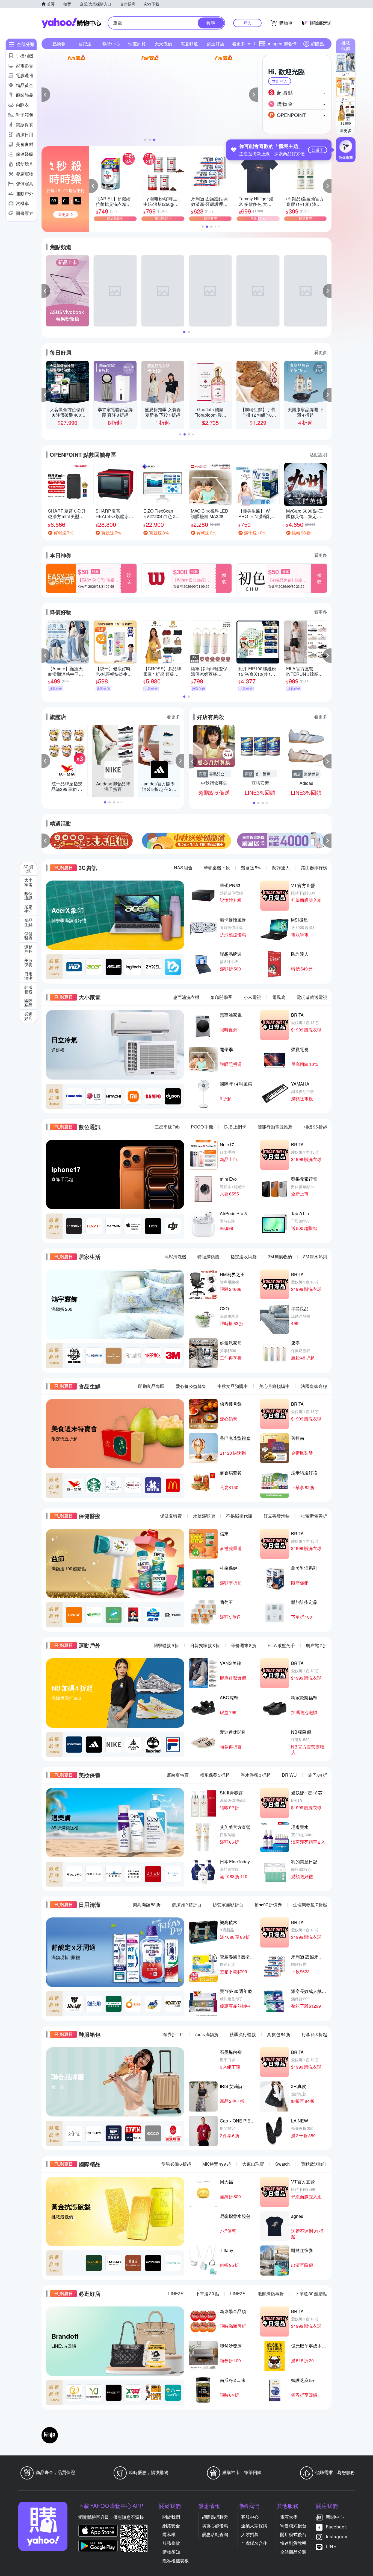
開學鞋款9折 (166, 1645)
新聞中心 (335, 2517)
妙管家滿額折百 (228, 1904)
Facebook (336, 2527)
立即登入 (280, 81)
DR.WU (289, 1775)
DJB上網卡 (235, 1127)
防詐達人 (281, 868)
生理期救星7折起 (310, 1904)
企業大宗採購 (254, 2526)
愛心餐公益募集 (191, 1386)
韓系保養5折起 (215, 1775)
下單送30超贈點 (311, 2293)
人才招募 (250, 2534)
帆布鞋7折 (317, 1645)
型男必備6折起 (176, 2164)
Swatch (282, 2164)
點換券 (59, 44)
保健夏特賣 (171, 1516)
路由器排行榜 (314, 868)
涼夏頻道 (189, 44)
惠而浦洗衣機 (186, 997)
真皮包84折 (279, 2034)
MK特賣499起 (217, 2164)
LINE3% (176, 2293)
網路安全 (171, 2526)
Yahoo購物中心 (71, 23)
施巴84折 (318, 1775)
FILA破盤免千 (281, 1645)
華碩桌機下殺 (217, 868)
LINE (331, 2546)
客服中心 (250, 2517)
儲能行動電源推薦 (275, 1127)
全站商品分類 (293, 2552)
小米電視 (252, 997)
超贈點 (317, 44)
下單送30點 (207, 2293)
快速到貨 (137, 44)
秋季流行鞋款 (243, 2034)
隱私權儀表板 (176, 2561)
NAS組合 (183, 868)
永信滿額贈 (204, 1516)
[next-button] (327, 841)
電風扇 (279, 997)
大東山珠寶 (253, 2164)
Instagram (337, 2536)
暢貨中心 (111, 44)
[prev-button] (46, 841)
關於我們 (171, 2517)
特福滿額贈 (208, 1257)
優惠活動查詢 (215, 2534)
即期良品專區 (151, 1386)
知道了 (318, 150)
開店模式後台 (293, 2534)
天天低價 (163, 44)
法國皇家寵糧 (314, 1386)
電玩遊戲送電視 (312, 997)
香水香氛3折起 (256, 1775)
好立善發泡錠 (277, 1516)
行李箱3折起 (314, 2034)
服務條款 (171, 2543)
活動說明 (318, 454)
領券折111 (174, 2034)
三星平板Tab (167, 1127)
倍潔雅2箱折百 (187, 1904)
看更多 (346, 130)
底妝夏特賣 (178, 1775)
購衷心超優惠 (215, 2526)
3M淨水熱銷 (315, 1257)
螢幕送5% (251, 868)
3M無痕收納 (280, 1257)
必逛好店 (215, 44)
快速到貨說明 (293, 2543)
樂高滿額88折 (147, 1904)
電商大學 (289, 2517)
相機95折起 (315, 1127)
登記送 (85, 44)
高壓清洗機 (175, 1257)
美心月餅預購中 (274, 1386)
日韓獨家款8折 (205, 1645)
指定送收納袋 (244, 1257)
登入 (247, 23)
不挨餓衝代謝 (239, 1516)
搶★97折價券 (268, 1904)
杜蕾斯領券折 (314, 1516)
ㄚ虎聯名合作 (254, 2543)
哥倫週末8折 (244, 1645)
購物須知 (171, 2552)
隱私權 (169, 2534)
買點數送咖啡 (314, 2164)
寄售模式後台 (293, 2526)
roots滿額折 (207, 2034)
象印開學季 (221, 997)
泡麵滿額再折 (271, 2293)
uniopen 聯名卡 (282, 44)
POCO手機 (202, 1127)
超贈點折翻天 (215, 2517)
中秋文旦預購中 (233, 1386)
